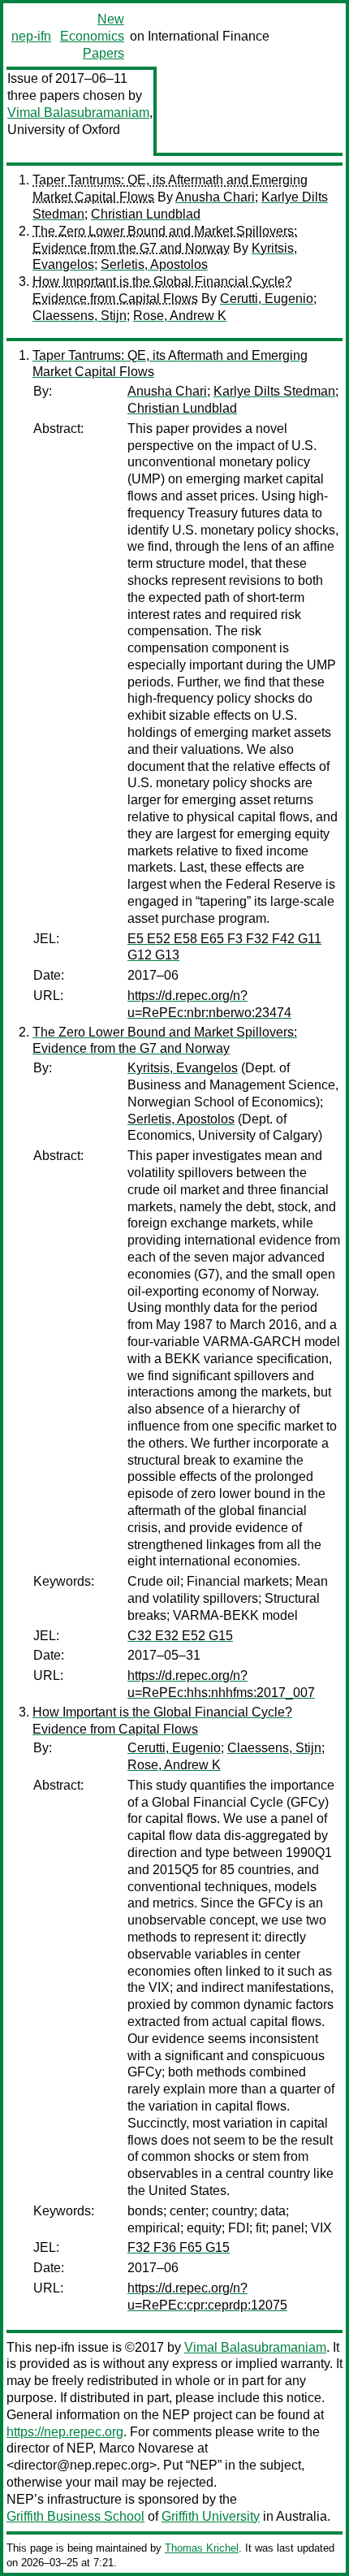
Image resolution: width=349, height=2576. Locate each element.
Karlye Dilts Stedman (274, 391)
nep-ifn (31, 36)
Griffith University (211, 2516)
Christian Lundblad (146, 214)
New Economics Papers (92, 36)
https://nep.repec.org (65, 2432)
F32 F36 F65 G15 (179, 2247)
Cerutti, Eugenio (267, 299)
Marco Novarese (146, 2448)
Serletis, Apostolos (154, 264)
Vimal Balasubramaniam (78, 113)
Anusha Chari (215, 197)
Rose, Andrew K (180, 316)
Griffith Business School (75, 2516)
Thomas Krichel (202, 2548)
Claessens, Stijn (80, 316)
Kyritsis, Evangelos (183, 1068)
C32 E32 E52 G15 (180, 1636)
